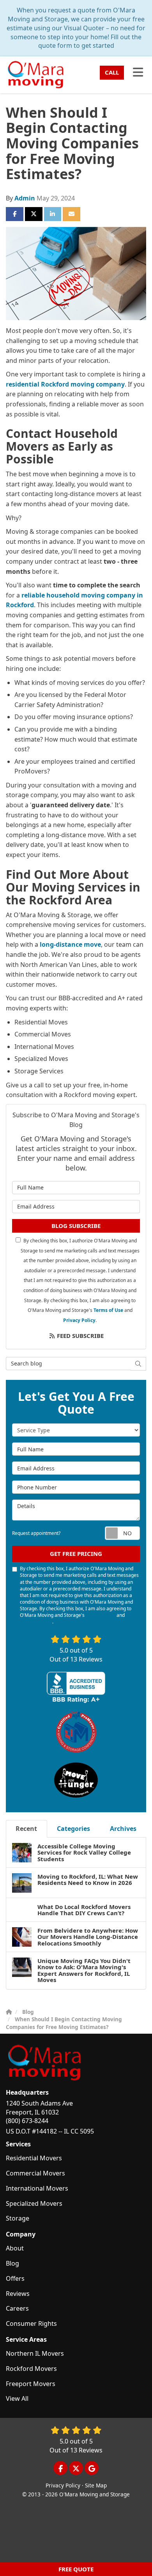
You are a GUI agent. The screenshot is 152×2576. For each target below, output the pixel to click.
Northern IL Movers (35, 2353)
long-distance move (70, 944)
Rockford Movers (31, 2369)
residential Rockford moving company (65, 384)
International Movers (37, 2188)
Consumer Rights (31, 2323)
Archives (123, 1829)
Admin (25, 198)
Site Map (96, 2485)
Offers (15, 2278)
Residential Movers (34, 2158)
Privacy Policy (79, 1320)
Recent (26, 1829)
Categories (73, 1829)
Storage (18, 2218)
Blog (12, 2263)
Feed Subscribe (80, 1336)
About (15, 2248)
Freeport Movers (31, 2384)
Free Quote (76, 2569)
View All (17, 2398)
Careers (17, 2308)
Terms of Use (108, 1310)
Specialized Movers (34, 2203)
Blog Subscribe (76, 1226)
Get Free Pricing (76, 1554)
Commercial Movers (35, 2173)
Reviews (18, 2294)
